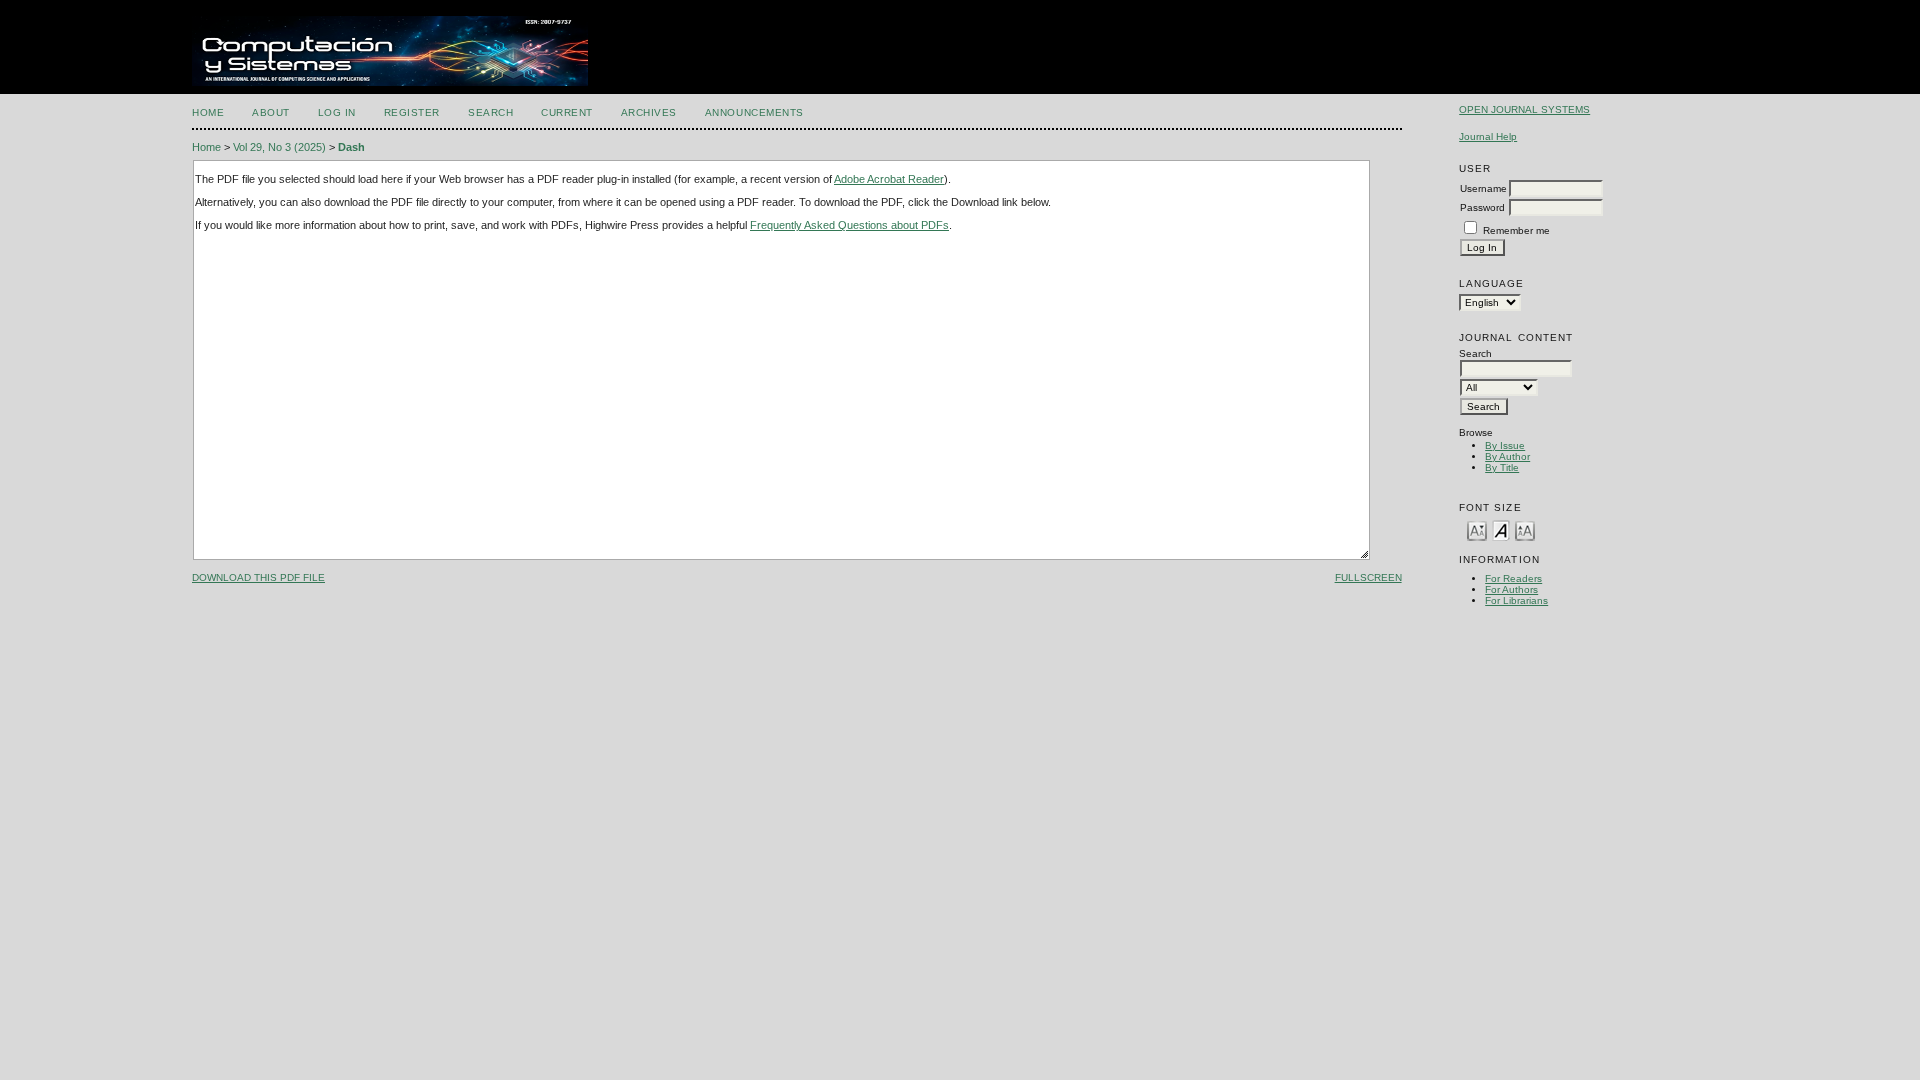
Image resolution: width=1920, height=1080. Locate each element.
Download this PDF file (258, 577)
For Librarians (1516, 600)
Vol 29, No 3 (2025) (279, 147)
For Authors (1511, 589)
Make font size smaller (1477, 529)
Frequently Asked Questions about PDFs (849, 225)
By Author (1507, 456)
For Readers (1513, 578)
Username (1483, 188)
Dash (351, 147)
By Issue (1505, 445)
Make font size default (1501, 529)
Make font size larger (1525, 529)
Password (1482, 207)
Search (490, 112)
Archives (649, 112)
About (271, 112)
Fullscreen (1368, 577)
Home (208, 112)
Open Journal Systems (1524, 109)
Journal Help (1488, 136)
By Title (1502, 467)
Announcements (754, 112)
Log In (337, 112)
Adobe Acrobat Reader (889, 179)
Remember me (1516, 230)
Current (567, 112)
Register (412, 112)
